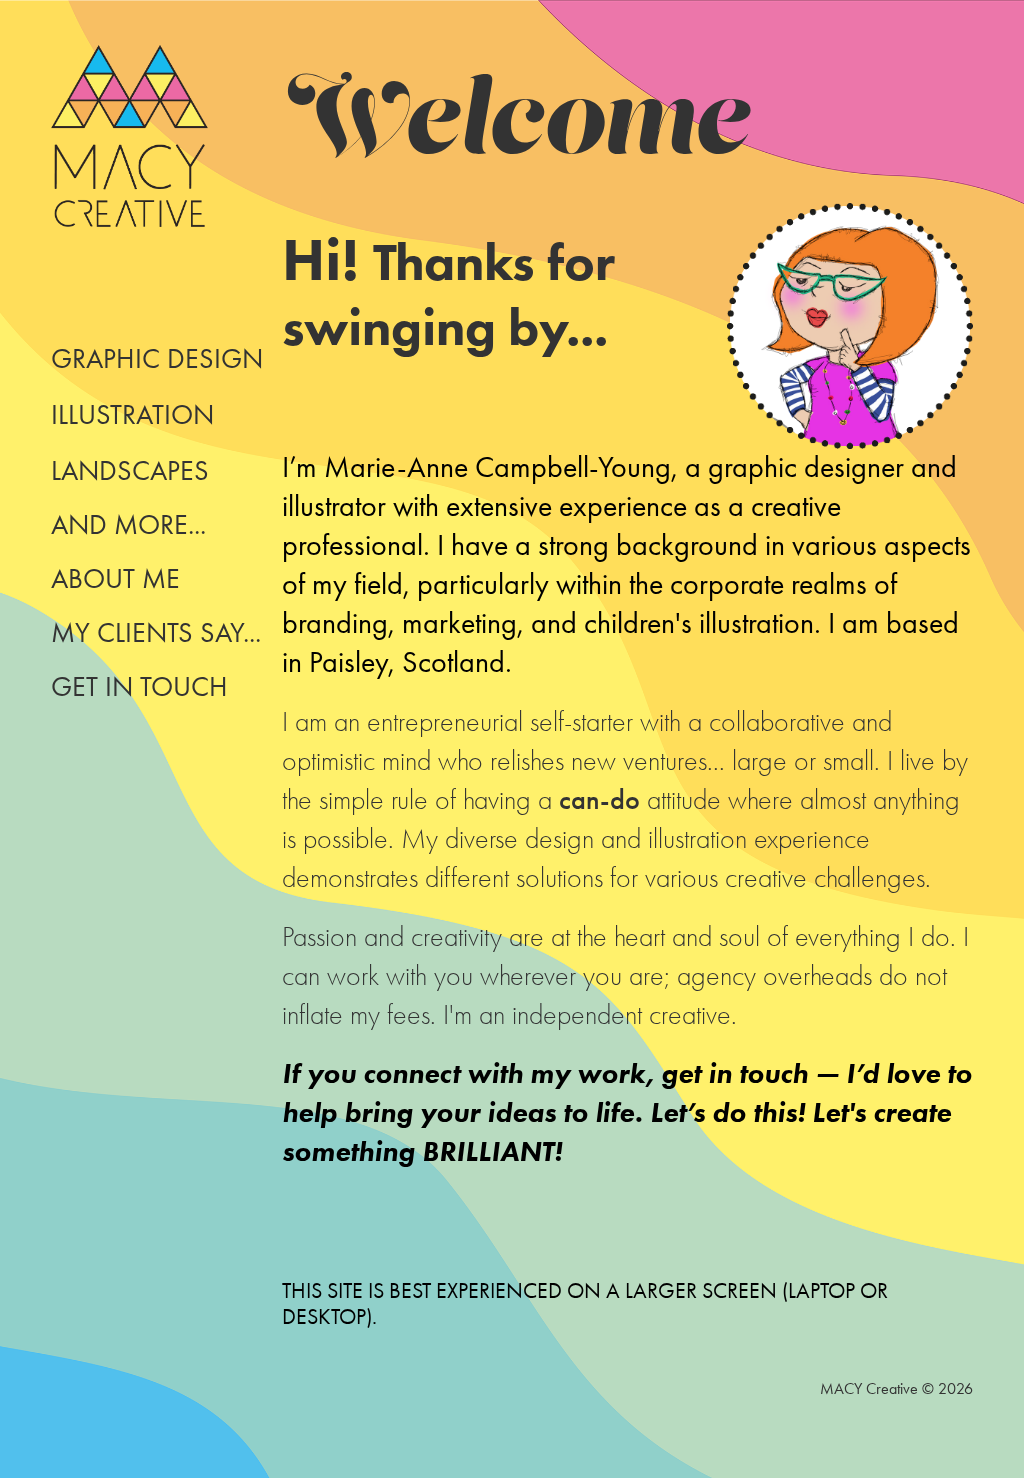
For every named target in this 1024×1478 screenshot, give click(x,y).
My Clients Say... (156, 632)
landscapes (130, 470)
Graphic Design (157, 358)
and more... (128, 524)
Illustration (132, 414)
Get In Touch (139, 686)
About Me (115, 578)
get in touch (734, 1073)
